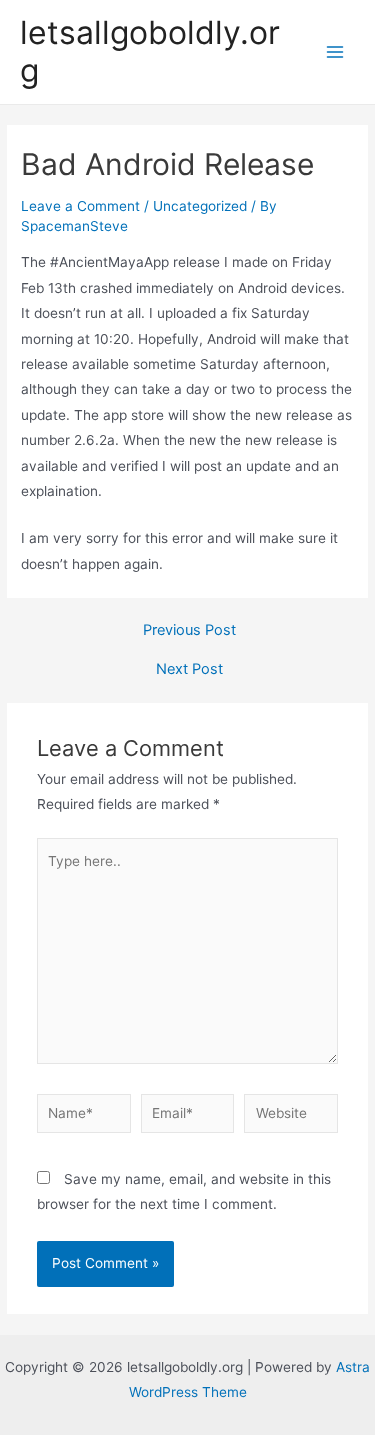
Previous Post (189, 630)
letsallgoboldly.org (150, 51)
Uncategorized (200, 206)
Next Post (189, 669)
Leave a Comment (80, 206)
